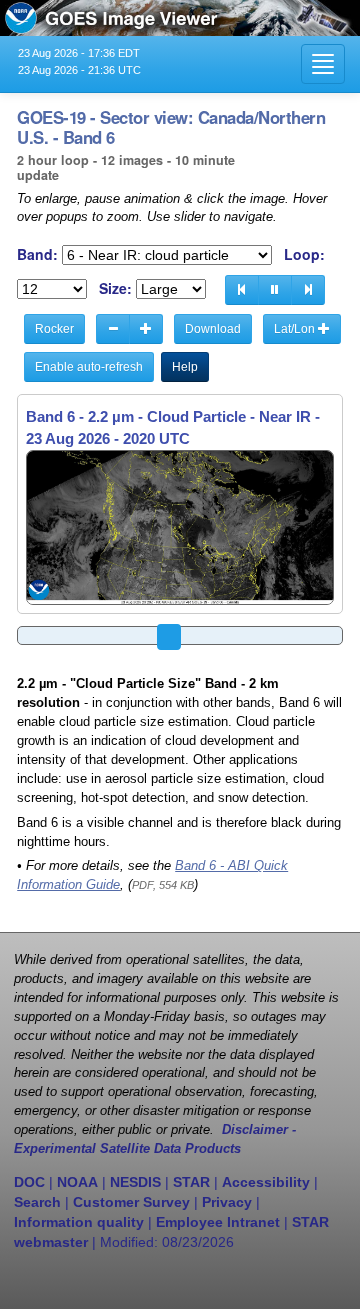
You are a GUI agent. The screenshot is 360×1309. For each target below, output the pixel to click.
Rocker (54, 329)
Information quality (79, 1222)
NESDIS (135, 1182)
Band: (37, 254)
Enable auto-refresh (89, 367)
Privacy (227, 1202)
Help (185, 367)
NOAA (77, 1182)
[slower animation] (113, 329)
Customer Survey (131, 1202)
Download (213, 329)
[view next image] (308, 290)
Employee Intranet (218, 1222)
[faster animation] (146, 329)
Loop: (304, 254)
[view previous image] (242, 290)
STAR (191, 1182)
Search (37, 1202)
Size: (115, 288)
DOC (29, 1182)
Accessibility (266, 1182)
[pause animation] (275, 290)
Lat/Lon (296, 329)
